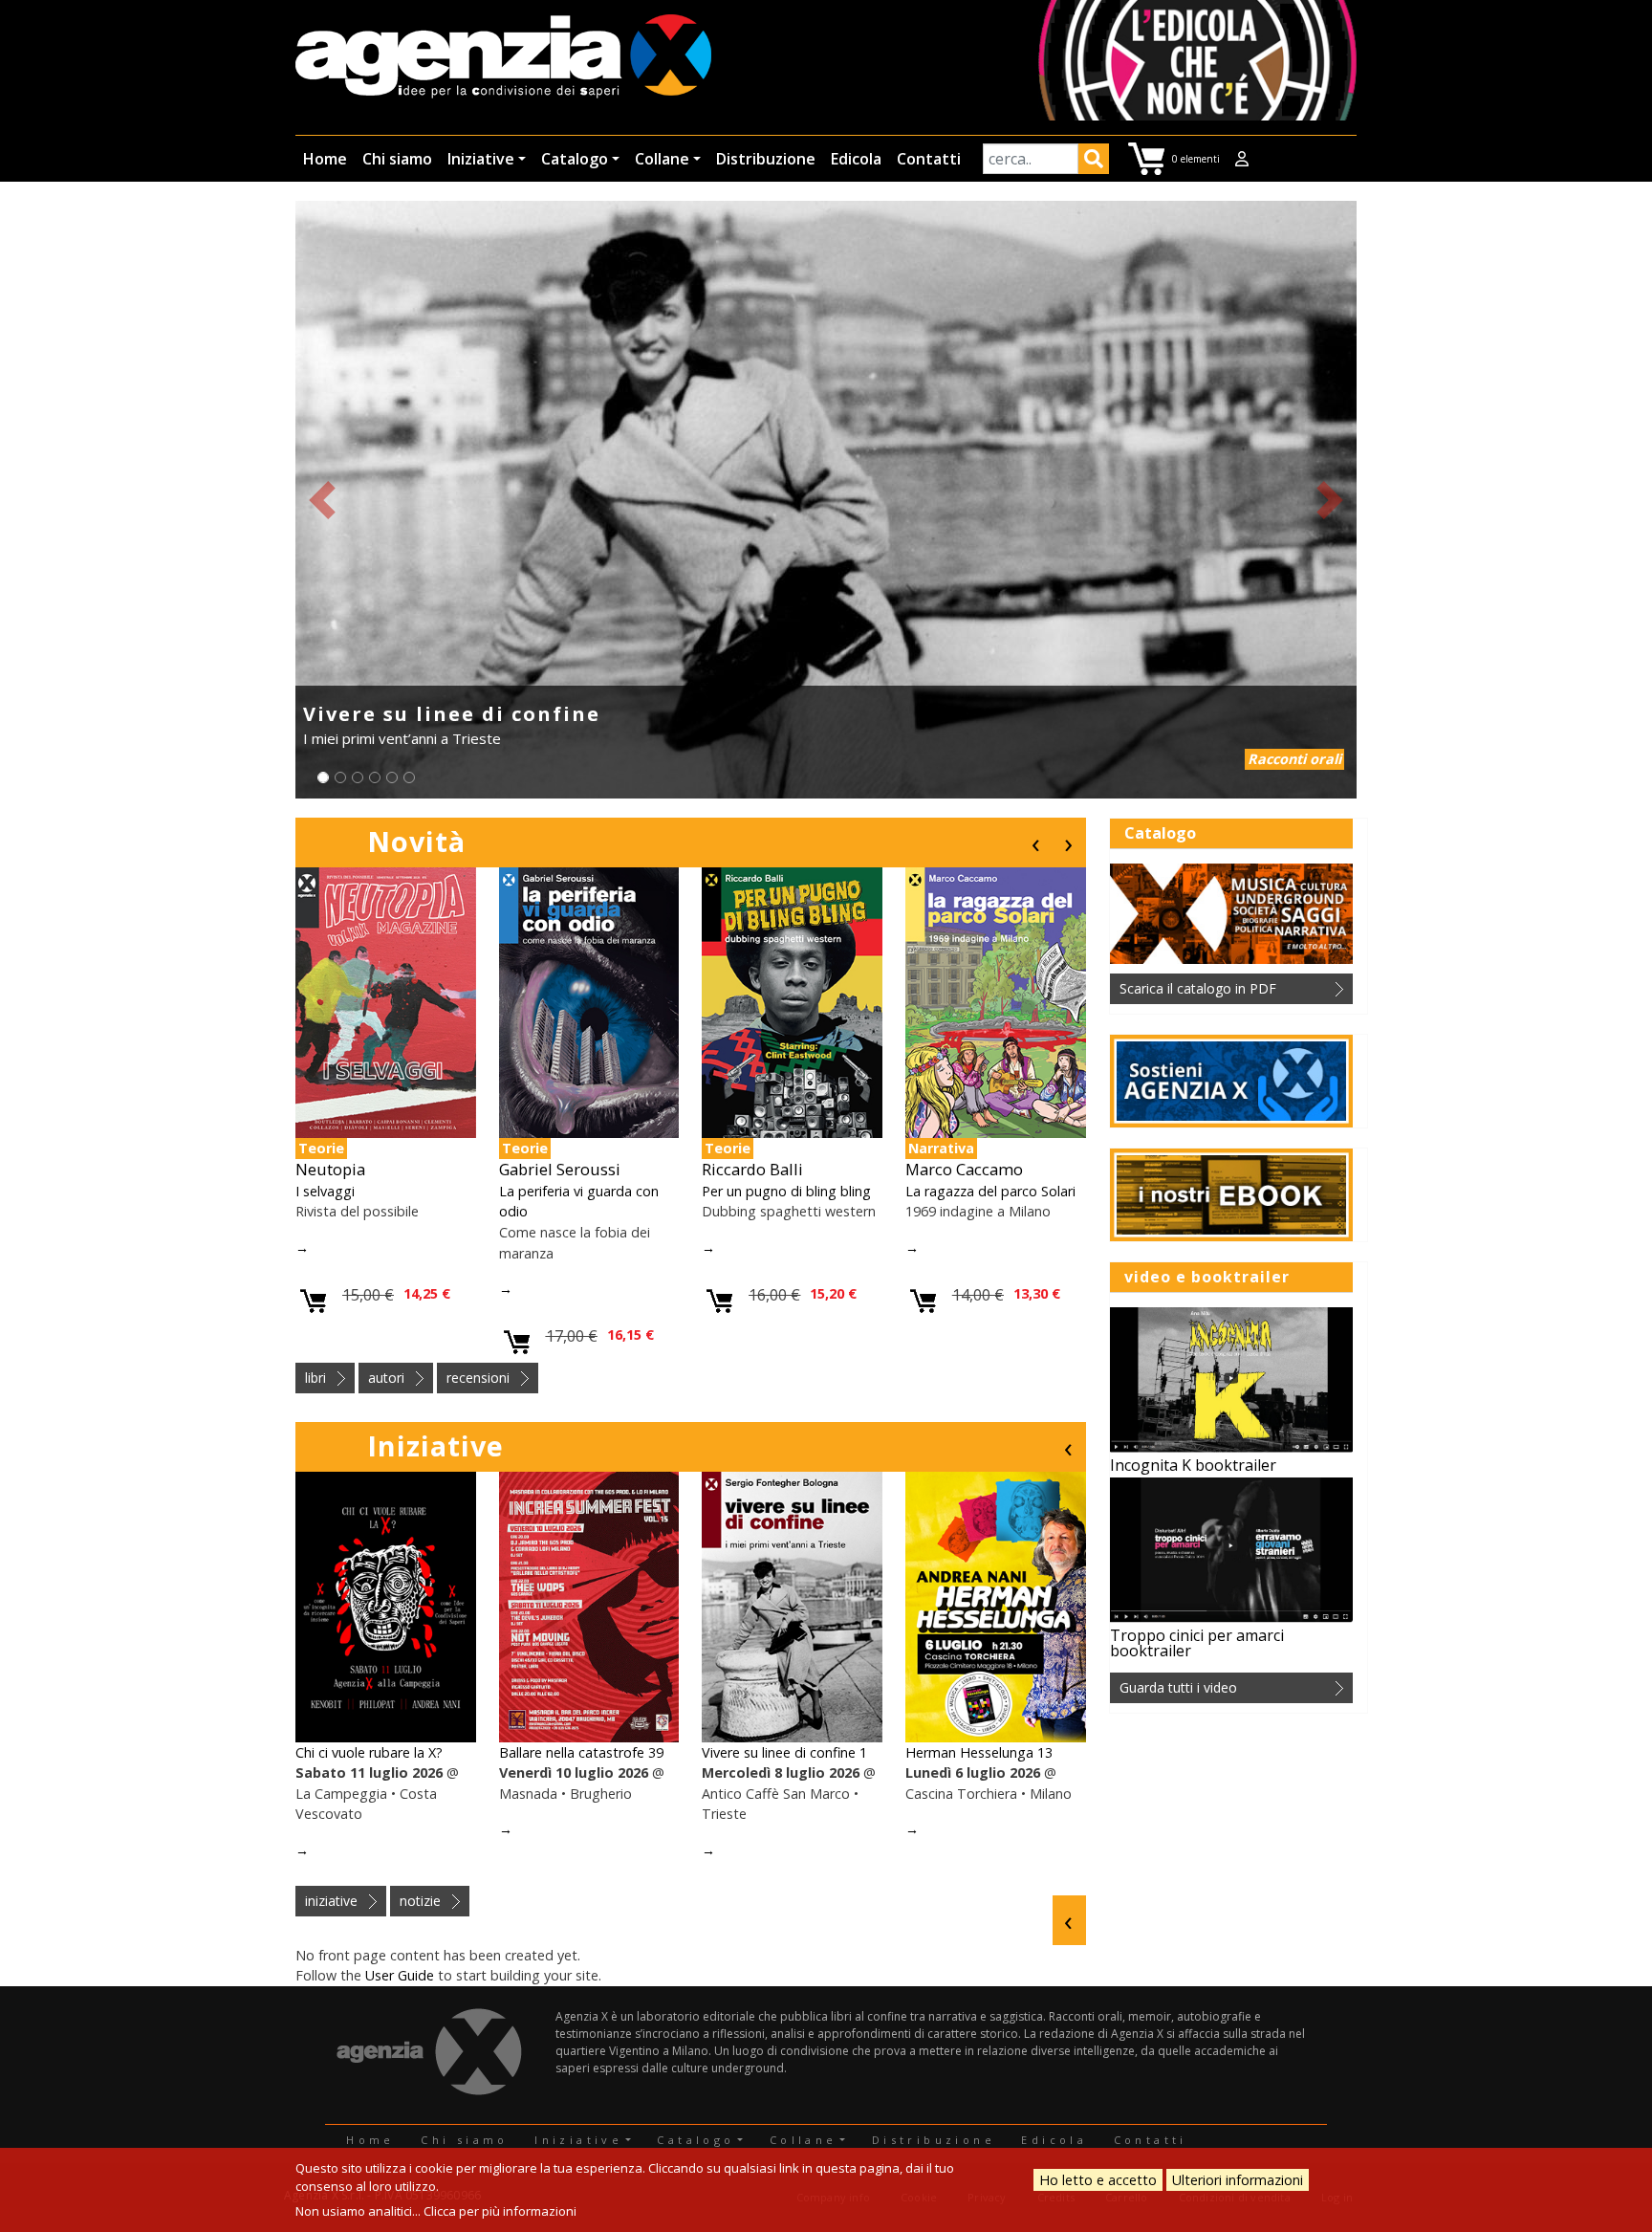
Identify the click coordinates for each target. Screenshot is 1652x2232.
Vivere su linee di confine (452, 714)
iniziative (331, 1901)
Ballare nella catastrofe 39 (581, 1752)
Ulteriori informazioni (1238, 2180)
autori (386, 1378)
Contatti (929, 159)
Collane (662, 159)
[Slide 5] (392, 777)
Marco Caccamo (964, 1169)
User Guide (400, 1975)
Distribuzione (766, 159)
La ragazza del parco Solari (990, 1191)
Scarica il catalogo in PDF (1198, 988)
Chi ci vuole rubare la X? (369, 1752)
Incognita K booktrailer (1193, 1465)
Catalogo (575, 159)
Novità (416, 841)
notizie (420, 1901)
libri (315, 1378)
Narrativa (941, 1148)
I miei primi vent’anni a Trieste (402, 738)
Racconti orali (1294, 759)
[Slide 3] (358, 777)
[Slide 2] (340, 777)
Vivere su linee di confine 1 (784, 1752)
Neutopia (330, 1169)
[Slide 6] (409, 777)
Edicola (856, 159)
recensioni (478, 1378)
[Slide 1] (323, 777)
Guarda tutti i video (1178, 1687)
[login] (1242, 159)
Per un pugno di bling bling (786, 1191)
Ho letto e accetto (1098, 2180)
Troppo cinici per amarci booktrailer (1197, 1643)
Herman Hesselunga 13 (979, 1752)
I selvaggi (325, 1191)
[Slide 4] (375, 777)
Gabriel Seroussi (560, 1169)
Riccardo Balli (752, 1169)
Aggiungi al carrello (314, 1302)
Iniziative (481, 159)
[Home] (503, 58)
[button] (322, 500)
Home (325, 159)
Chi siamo (397, 159)
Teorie (321, 1148)
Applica (1094, 162)
